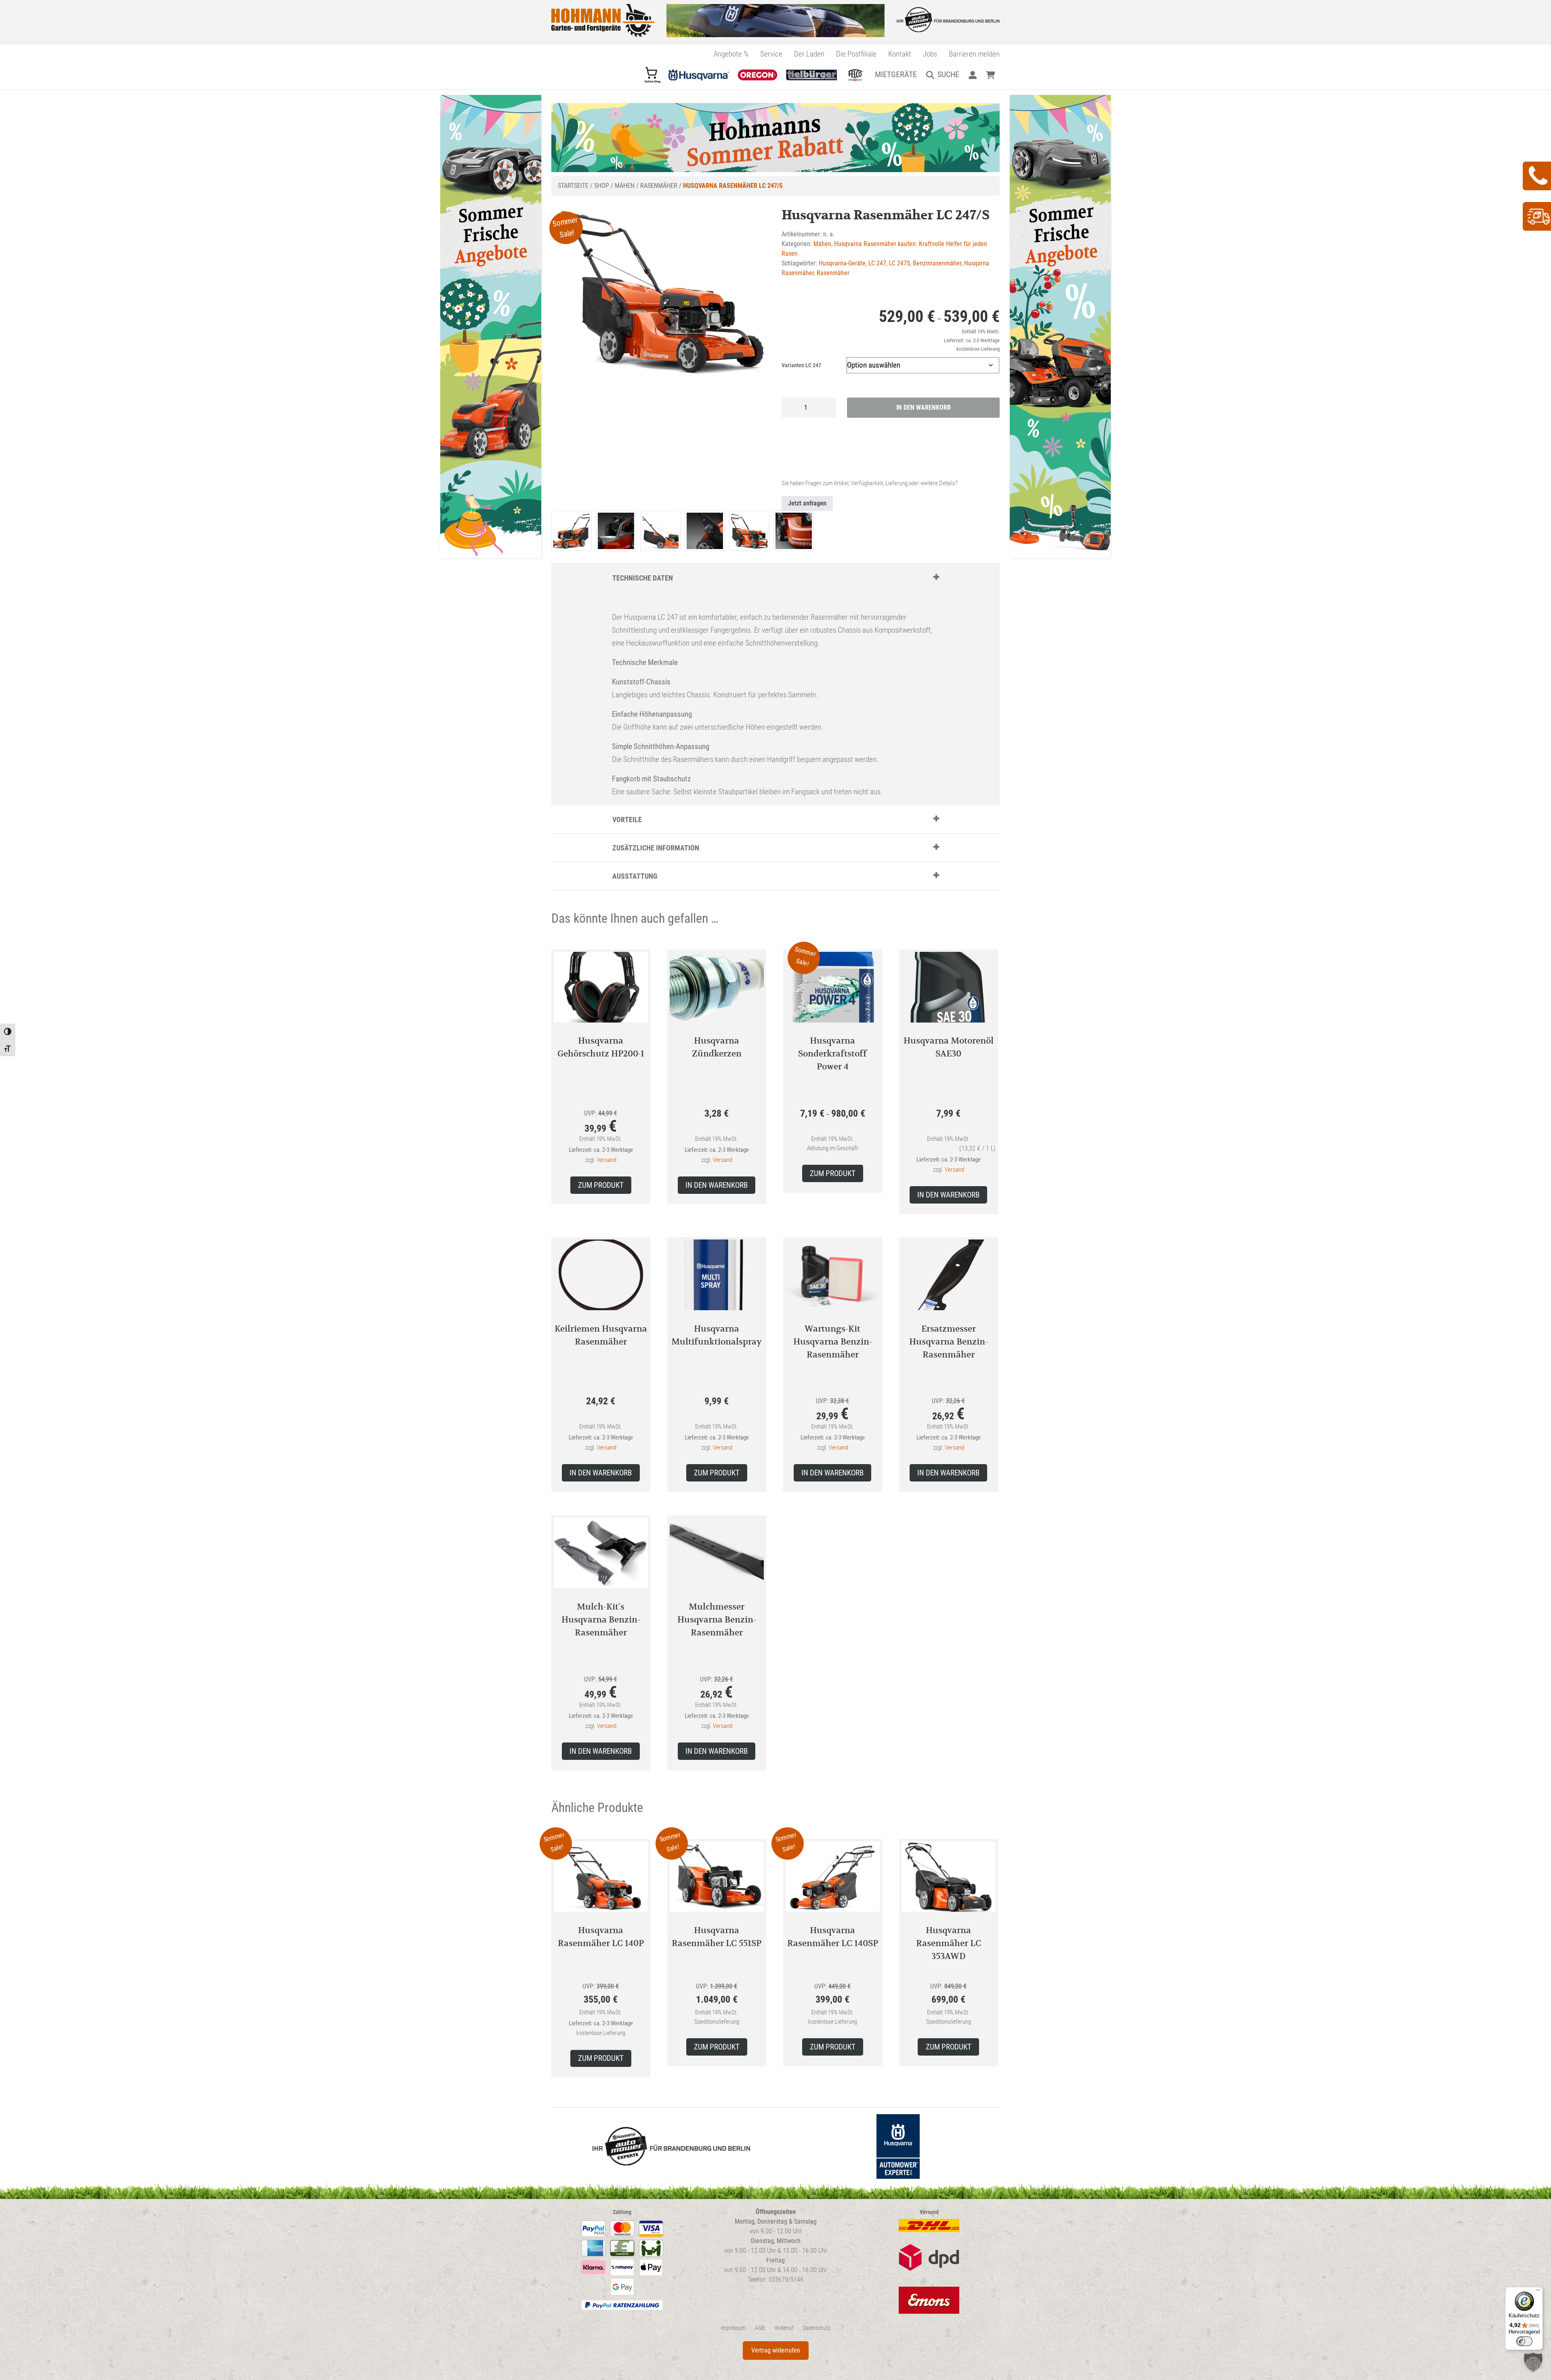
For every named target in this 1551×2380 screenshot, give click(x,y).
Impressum (733, 2328)
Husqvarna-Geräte (842, 263)
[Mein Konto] (972, 74)
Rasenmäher (659, 186)
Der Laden (809, 54)
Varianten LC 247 (801, 365)
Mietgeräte (896, 74)
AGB (760, 2328)
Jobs (930, 54)
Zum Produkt (601, 1185)
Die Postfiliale (856, 54)
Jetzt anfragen (807, 503)
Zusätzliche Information (656, 848)
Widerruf (784, 2328)
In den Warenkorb (924, 407)
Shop (602, 186)
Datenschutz (817, 2328)
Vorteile (627, 820)
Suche (948, 74)
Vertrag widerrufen (776, 2350)
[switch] (1524, 2341)
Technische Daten (643, 578)
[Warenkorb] (991, 74)
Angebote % (731, 54)
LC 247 (877, 263)
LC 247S (899, 263)
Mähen (625, 186)
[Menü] (1538, 2292)
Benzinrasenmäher (937, 263)
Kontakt (900, 54)
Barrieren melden (974, 54)
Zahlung (622, 2212)
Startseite (573, 186)
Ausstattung (635, 876)
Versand (607, 1160)
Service (771, 54)
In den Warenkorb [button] (717, 1185)
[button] (1533, 2362)
